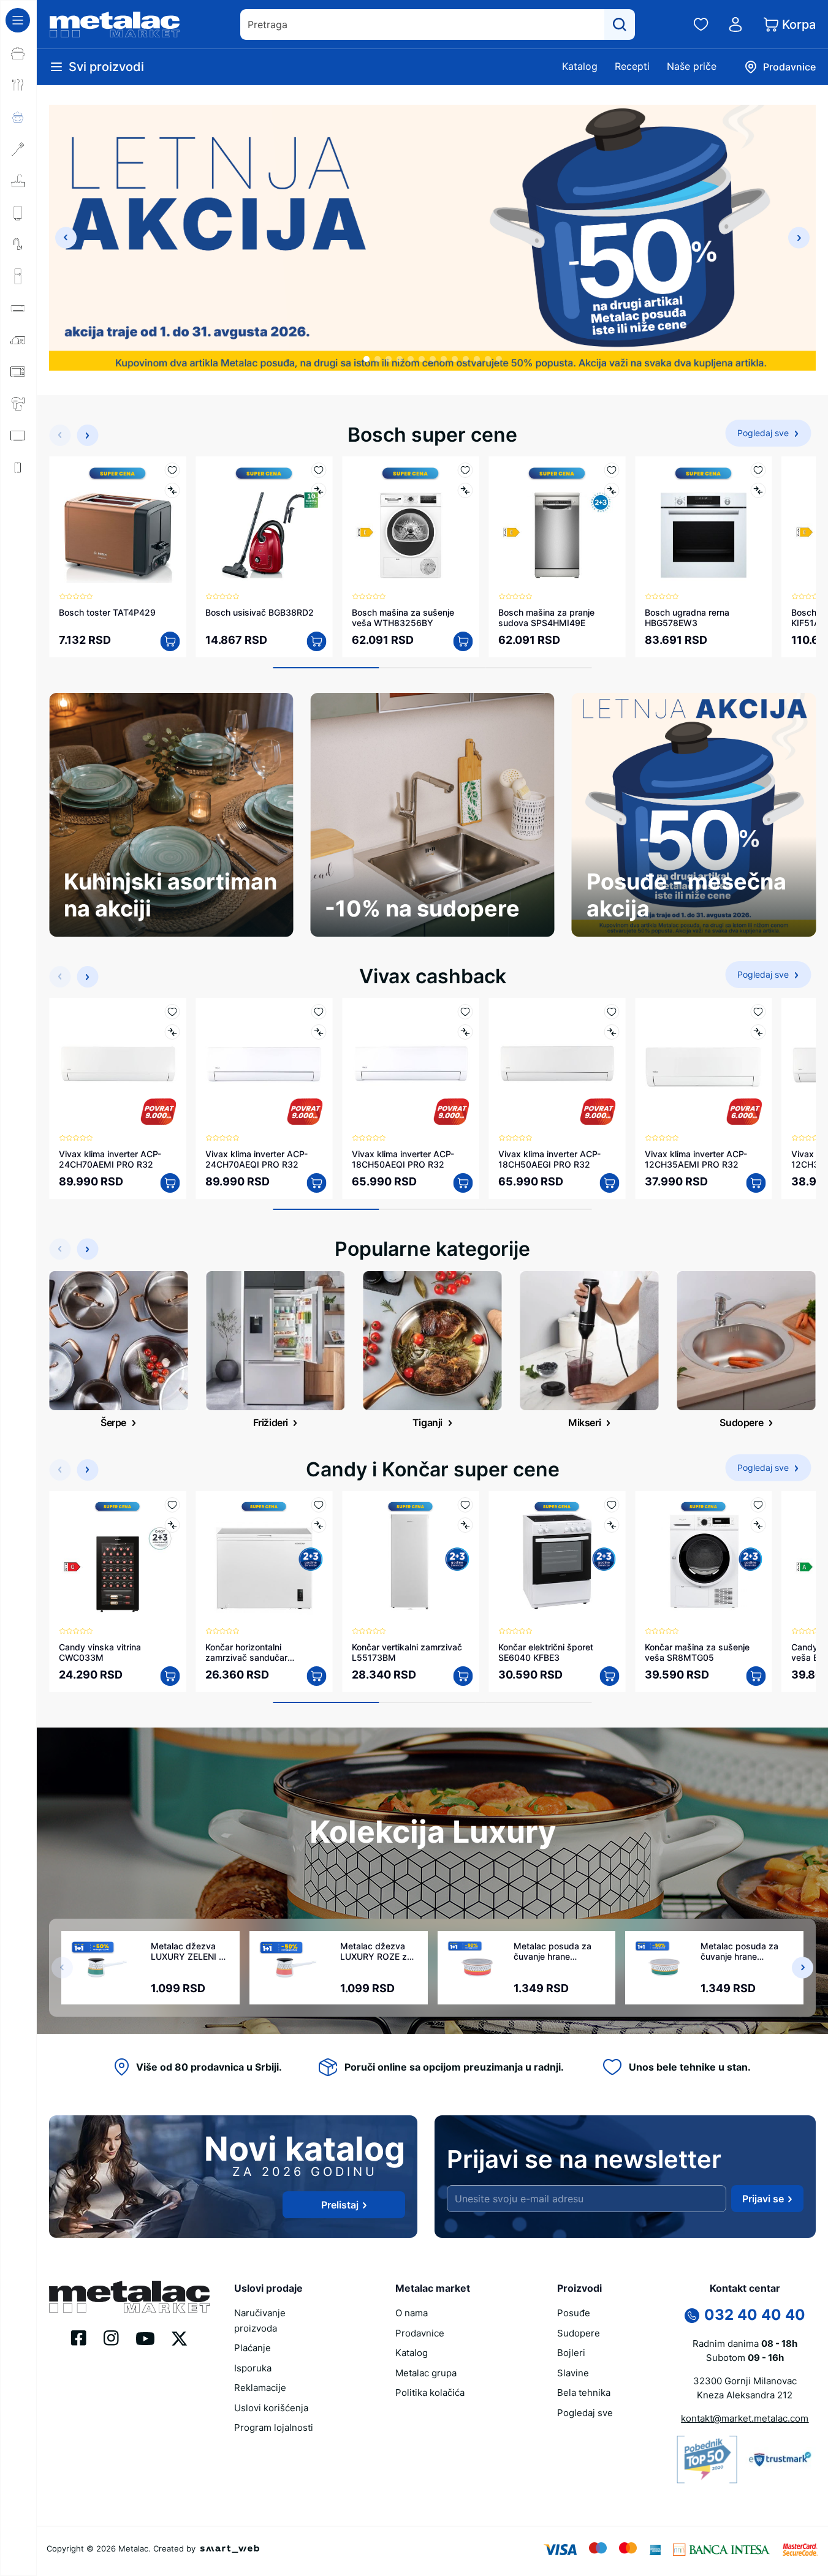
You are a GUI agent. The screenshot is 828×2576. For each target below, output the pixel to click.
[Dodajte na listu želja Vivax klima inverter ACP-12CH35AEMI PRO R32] (758, 1012)
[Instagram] (111, 2337)
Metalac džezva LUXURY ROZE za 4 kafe (376, 1951)
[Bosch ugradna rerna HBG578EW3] (703, 525)
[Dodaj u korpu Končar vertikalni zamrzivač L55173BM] (463, 1676)
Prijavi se (763, 2199)
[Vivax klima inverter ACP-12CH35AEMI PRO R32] (703, 1066)
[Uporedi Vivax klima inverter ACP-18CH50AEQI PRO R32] (465, 1032)
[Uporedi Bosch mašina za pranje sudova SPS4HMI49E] (611, 490)
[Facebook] (79, 2337)
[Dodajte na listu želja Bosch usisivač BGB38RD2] (318, 470)
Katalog (580, 66)
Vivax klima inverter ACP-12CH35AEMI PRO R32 (696, 1159)
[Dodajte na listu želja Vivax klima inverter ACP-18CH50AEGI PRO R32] (611, 1012)
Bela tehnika (584, 2393)
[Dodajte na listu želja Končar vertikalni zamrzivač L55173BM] (465, 1505)
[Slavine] (18, 244)
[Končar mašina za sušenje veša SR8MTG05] (703, 1559)
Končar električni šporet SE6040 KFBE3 (546, 1652)
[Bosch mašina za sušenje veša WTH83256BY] (410, 525)
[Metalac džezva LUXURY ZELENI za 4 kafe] (107, 1968)
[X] (180, 2338)
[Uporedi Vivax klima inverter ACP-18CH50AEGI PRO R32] (611, 1032)
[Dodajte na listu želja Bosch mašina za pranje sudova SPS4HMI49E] (611, 470)
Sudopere (579, 2333)
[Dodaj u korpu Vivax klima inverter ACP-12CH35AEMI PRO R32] (756, 1183)
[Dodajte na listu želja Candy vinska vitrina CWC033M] (172, 1505)
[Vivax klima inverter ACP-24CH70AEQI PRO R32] (264, 1066)
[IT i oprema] (18, 499)
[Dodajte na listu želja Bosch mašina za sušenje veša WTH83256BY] (465, 470)
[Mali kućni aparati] (18, 340)
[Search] (620, 25)
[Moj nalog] (735, 25)
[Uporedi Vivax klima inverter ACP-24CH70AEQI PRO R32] (318, 1032)
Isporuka (253, 2368)
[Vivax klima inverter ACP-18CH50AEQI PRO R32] (410, 1066)
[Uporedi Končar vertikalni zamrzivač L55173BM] (465, 1525)
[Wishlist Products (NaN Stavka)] (701, 25)
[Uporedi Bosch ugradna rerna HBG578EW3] (758, 490)
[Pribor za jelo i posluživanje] (18, 85)
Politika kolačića (430, 2393)
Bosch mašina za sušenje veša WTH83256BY (403, 618)
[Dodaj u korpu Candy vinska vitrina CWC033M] (170, 1676)
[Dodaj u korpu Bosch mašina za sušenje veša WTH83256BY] (463, 641)
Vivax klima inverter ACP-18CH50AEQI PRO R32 (403, 1159)
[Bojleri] (18, 213)
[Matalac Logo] (129, 2295)
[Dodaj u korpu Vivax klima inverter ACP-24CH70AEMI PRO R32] (170, 1183)
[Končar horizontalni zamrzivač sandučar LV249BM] (264, 1559)
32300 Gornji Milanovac (745, 2381)
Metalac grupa (426, 2373)
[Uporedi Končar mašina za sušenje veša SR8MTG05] (758, 1525)
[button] (367, 359)
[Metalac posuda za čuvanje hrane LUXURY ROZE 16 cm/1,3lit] (477, 1968)
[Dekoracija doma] (18, 531)
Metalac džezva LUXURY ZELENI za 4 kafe (190, 1951)
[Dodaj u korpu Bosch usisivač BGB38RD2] (316, 641)
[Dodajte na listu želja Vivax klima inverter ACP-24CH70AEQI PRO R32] (318, 1012)
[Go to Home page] (115, 25)
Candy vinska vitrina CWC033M (100, 1652)
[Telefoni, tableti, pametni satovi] (18, 467)
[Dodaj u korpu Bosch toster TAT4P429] (170, 641)
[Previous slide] (66, 238)
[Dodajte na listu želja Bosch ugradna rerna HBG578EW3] (758, 470)
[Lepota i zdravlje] (18, 404)
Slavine (573, 2373)
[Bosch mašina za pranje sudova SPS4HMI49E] (557, 525)
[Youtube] (145, 2338)
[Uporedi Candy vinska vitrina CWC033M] (172, 1525)
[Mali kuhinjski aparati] (18, 372)
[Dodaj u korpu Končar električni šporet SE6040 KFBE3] (609, 1676)
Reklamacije (260, 2388)
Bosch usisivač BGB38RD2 (260, 612)
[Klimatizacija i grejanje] (18, 308)
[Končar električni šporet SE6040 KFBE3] (557, 1559)
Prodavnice (420, 2333)
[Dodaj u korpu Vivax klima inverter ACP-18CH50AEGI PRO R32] (609, 1183)
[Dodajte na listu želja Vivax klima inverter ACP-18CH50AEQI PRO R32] (465, 1012)
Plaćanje (253, 2348)
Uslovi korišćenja (271, 2408)
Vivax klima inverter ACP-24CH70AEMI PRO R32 (110, 1159)
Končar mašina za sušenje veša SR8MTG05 (697, 1652)
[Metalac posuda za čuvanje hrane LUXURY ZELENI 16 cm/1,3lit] (664, 1968)
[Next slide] (799, 238)
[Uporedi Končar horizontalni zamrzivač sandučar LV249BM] (318, 1525)
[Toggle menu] (18, 20)
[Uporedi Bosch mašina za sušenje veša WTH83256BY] (465, 490)
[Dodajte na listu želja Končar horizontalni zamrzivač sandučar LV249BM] (318, 1505)
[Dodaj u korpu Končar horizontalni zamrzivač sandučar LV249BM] (316, 1676)
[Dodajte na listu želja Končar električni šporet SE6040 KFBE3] (611, 1505)
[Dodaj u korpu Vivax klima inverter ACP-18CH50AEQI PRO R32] (463, 1183)
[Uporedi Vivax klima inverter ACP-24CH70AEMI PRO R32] (172, 1032)
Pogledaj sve (585, 2413)
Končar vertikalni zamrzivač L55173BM (407, 1652)
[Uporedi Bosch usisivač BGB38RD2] (318, 490)
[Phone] (692, 2314)
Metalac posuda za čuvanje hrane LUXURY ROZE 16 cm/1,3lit (553, 1951)
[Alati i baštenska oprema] (18, 563)
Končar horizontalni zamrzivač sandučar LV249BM (246, 1652)
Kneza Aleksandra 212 (745, 2395)
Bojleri (571, 2353)
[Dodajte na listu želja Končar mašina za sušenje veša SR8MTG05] (758, 1505)
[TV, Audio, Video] (18, 436)
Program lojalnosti (274, 2427)
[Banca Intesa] (721, 2548)
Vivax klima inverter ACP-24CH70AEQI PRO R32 (256, 1159)
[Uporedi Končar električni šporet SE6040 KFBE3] (611, 1525)
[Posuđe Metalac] (18, 53)
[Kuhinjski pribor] (18, 149)
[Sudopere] (18, 181)
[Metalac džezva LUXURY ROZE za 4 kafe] (296, 1968)
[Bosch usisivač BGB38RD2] (264, 525)
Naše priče (692, 66)
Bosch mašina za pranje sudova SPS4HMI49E (546, 618)
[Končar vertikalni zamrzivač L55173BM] (410, 1559)
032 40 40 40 (755, 2315)
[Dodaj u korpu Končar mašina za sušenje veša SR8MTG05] (756, 1676)
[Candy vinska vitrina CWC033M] (117, 1559)
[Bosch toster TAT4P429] (117, 525)
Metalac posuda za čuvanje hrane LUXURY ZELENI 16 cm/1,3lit (739, 1951)
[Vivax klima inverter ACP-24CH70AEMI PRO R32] (117, 1066)
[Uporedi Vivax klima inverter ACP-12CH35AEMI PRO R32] (758, 1032)
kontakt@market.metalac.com (745, 2418)
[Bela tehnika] (18, 276)
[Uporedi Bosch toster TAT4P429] (172, 490)
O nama (412, 2313)
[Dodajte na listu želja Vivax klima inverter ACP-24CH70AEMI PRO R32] (172, 1012)
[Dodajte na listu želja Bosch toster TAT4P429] (172, 470)
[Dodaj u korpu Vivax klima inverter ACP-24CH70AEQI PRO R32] (316, 1183)
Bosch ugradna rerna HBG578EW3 (687, 618)
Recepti (632, 66)
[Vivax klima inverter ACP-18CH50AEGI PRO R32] (557, 1066)
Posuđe (574, 2313)
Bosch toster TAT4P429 (107, 612)
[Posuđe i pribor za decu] (18, 117)
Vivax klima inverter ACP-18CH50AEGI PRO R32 (549, 1159)
